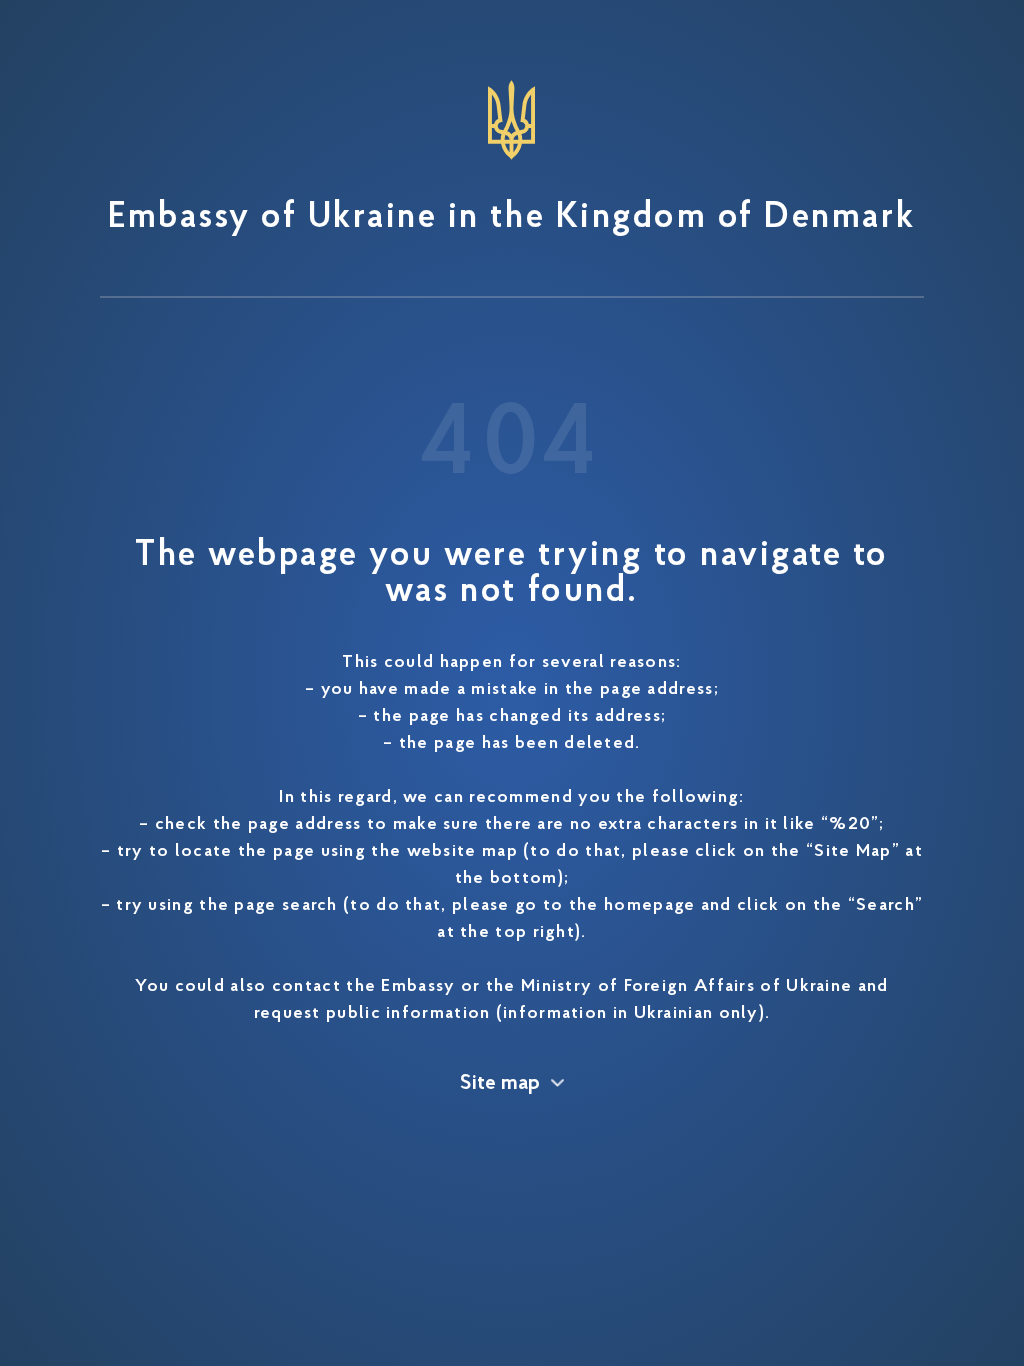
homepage (649, 906)
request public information (372, 1014)
